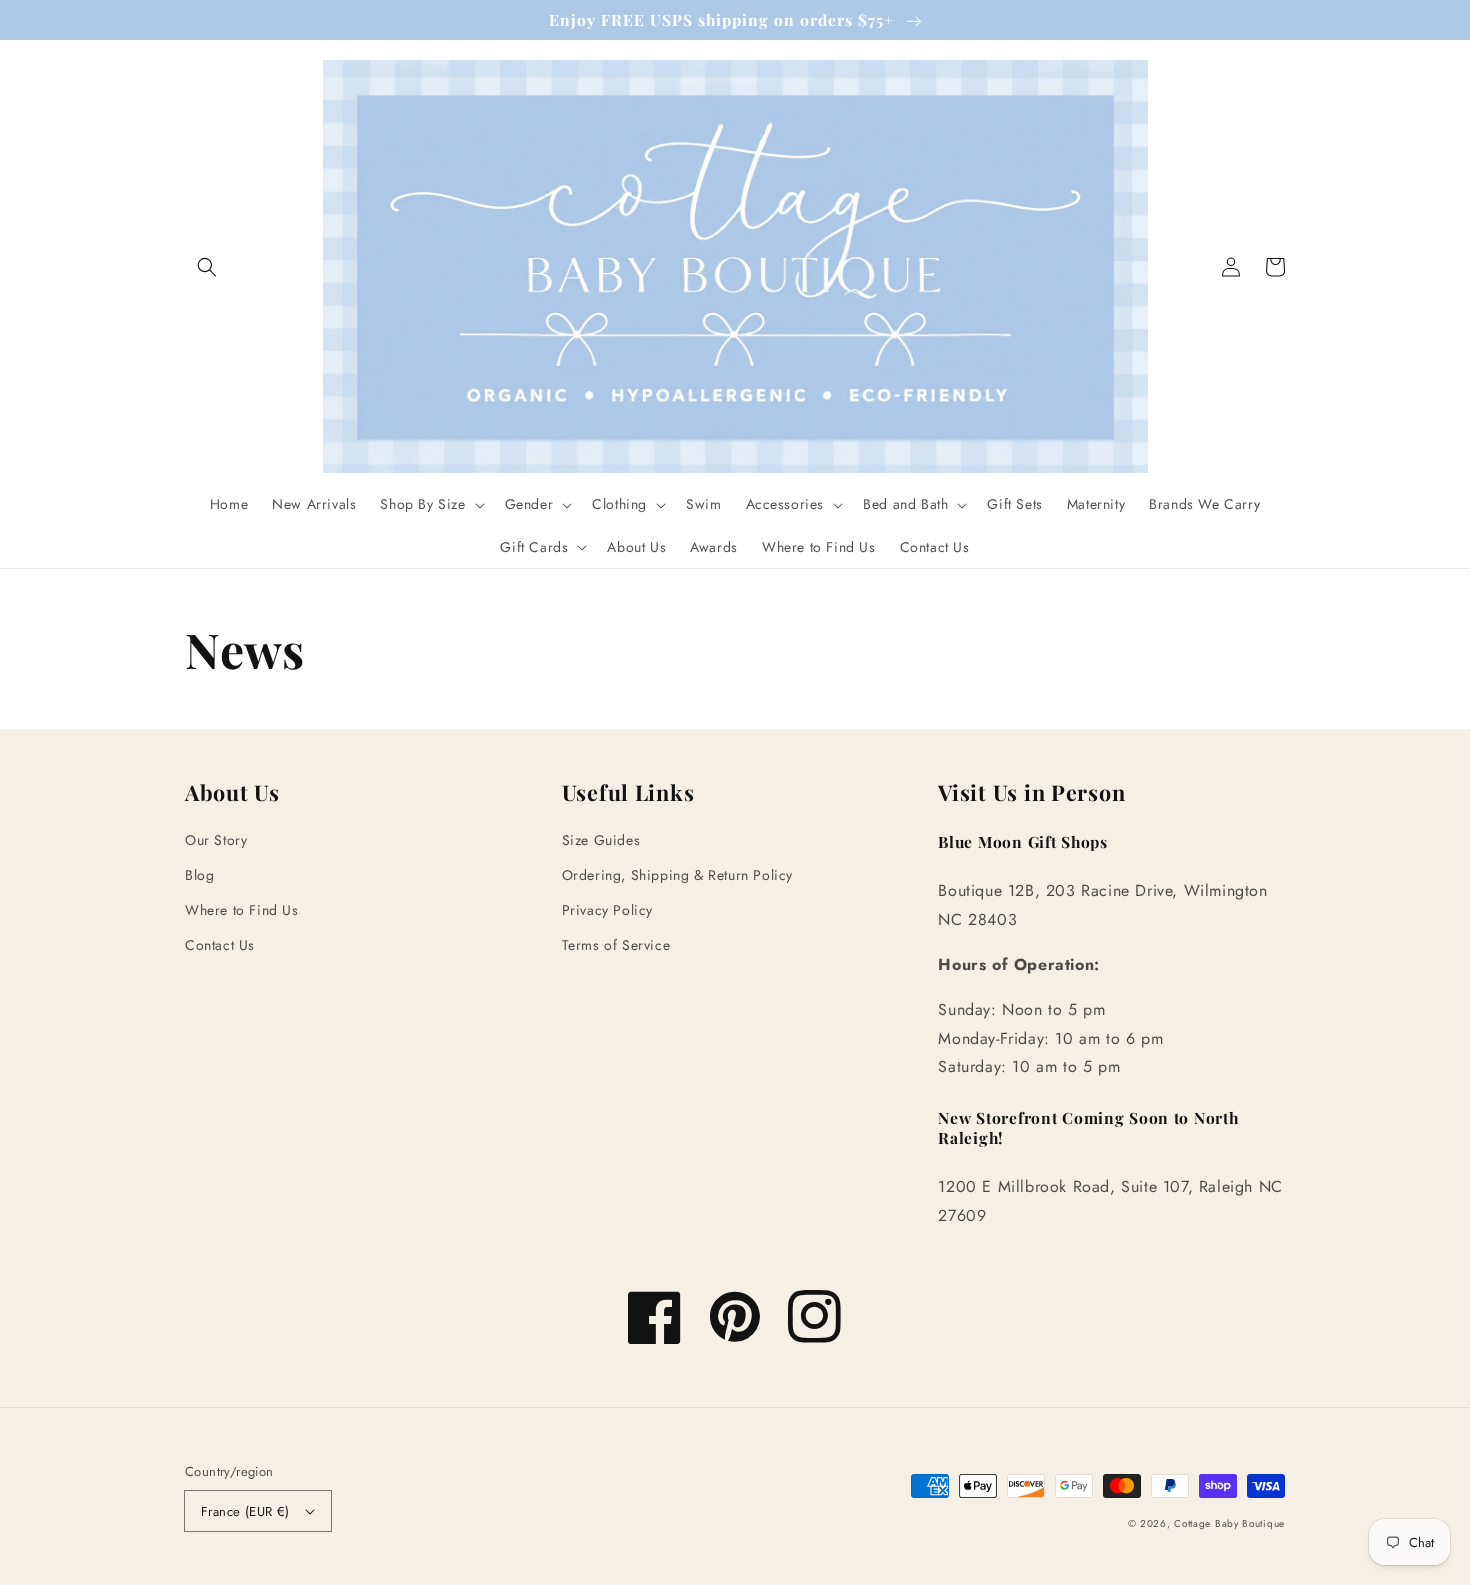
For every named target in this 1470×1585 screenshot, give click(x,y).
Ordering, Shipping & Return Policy (677, 875)
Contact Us (220, 945)
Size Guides (601, 840)
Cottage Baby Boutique (1229, 1523)
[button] (207, 267)
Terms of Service (616, 945)
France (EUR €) (245, 1511)
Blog (199, 875)
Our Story (216, 840)
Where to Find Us (242, 910)
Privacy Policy (607, 910)
